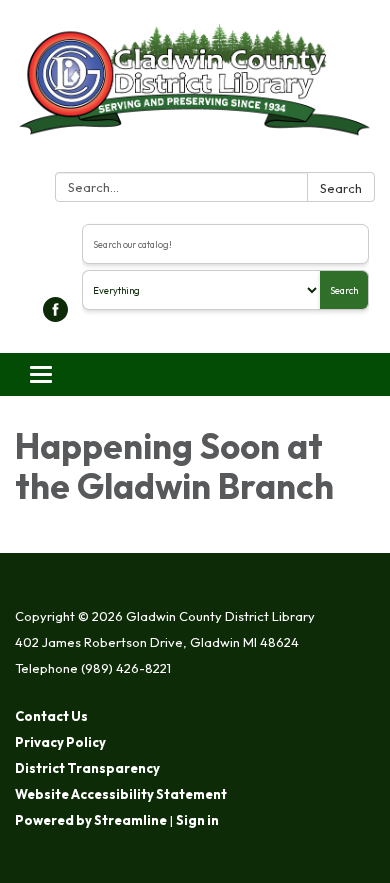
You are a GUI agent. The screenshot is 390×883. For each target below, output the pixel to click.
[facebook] (55, 316)
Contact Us (51, 716)
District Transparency (87, 768)
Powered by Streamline (91, 820)
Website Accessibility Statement (121, 794)
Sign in (197, 820)
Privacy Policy (60, 742)
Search (341, 188)
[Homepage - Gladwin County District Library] (195, 90)
